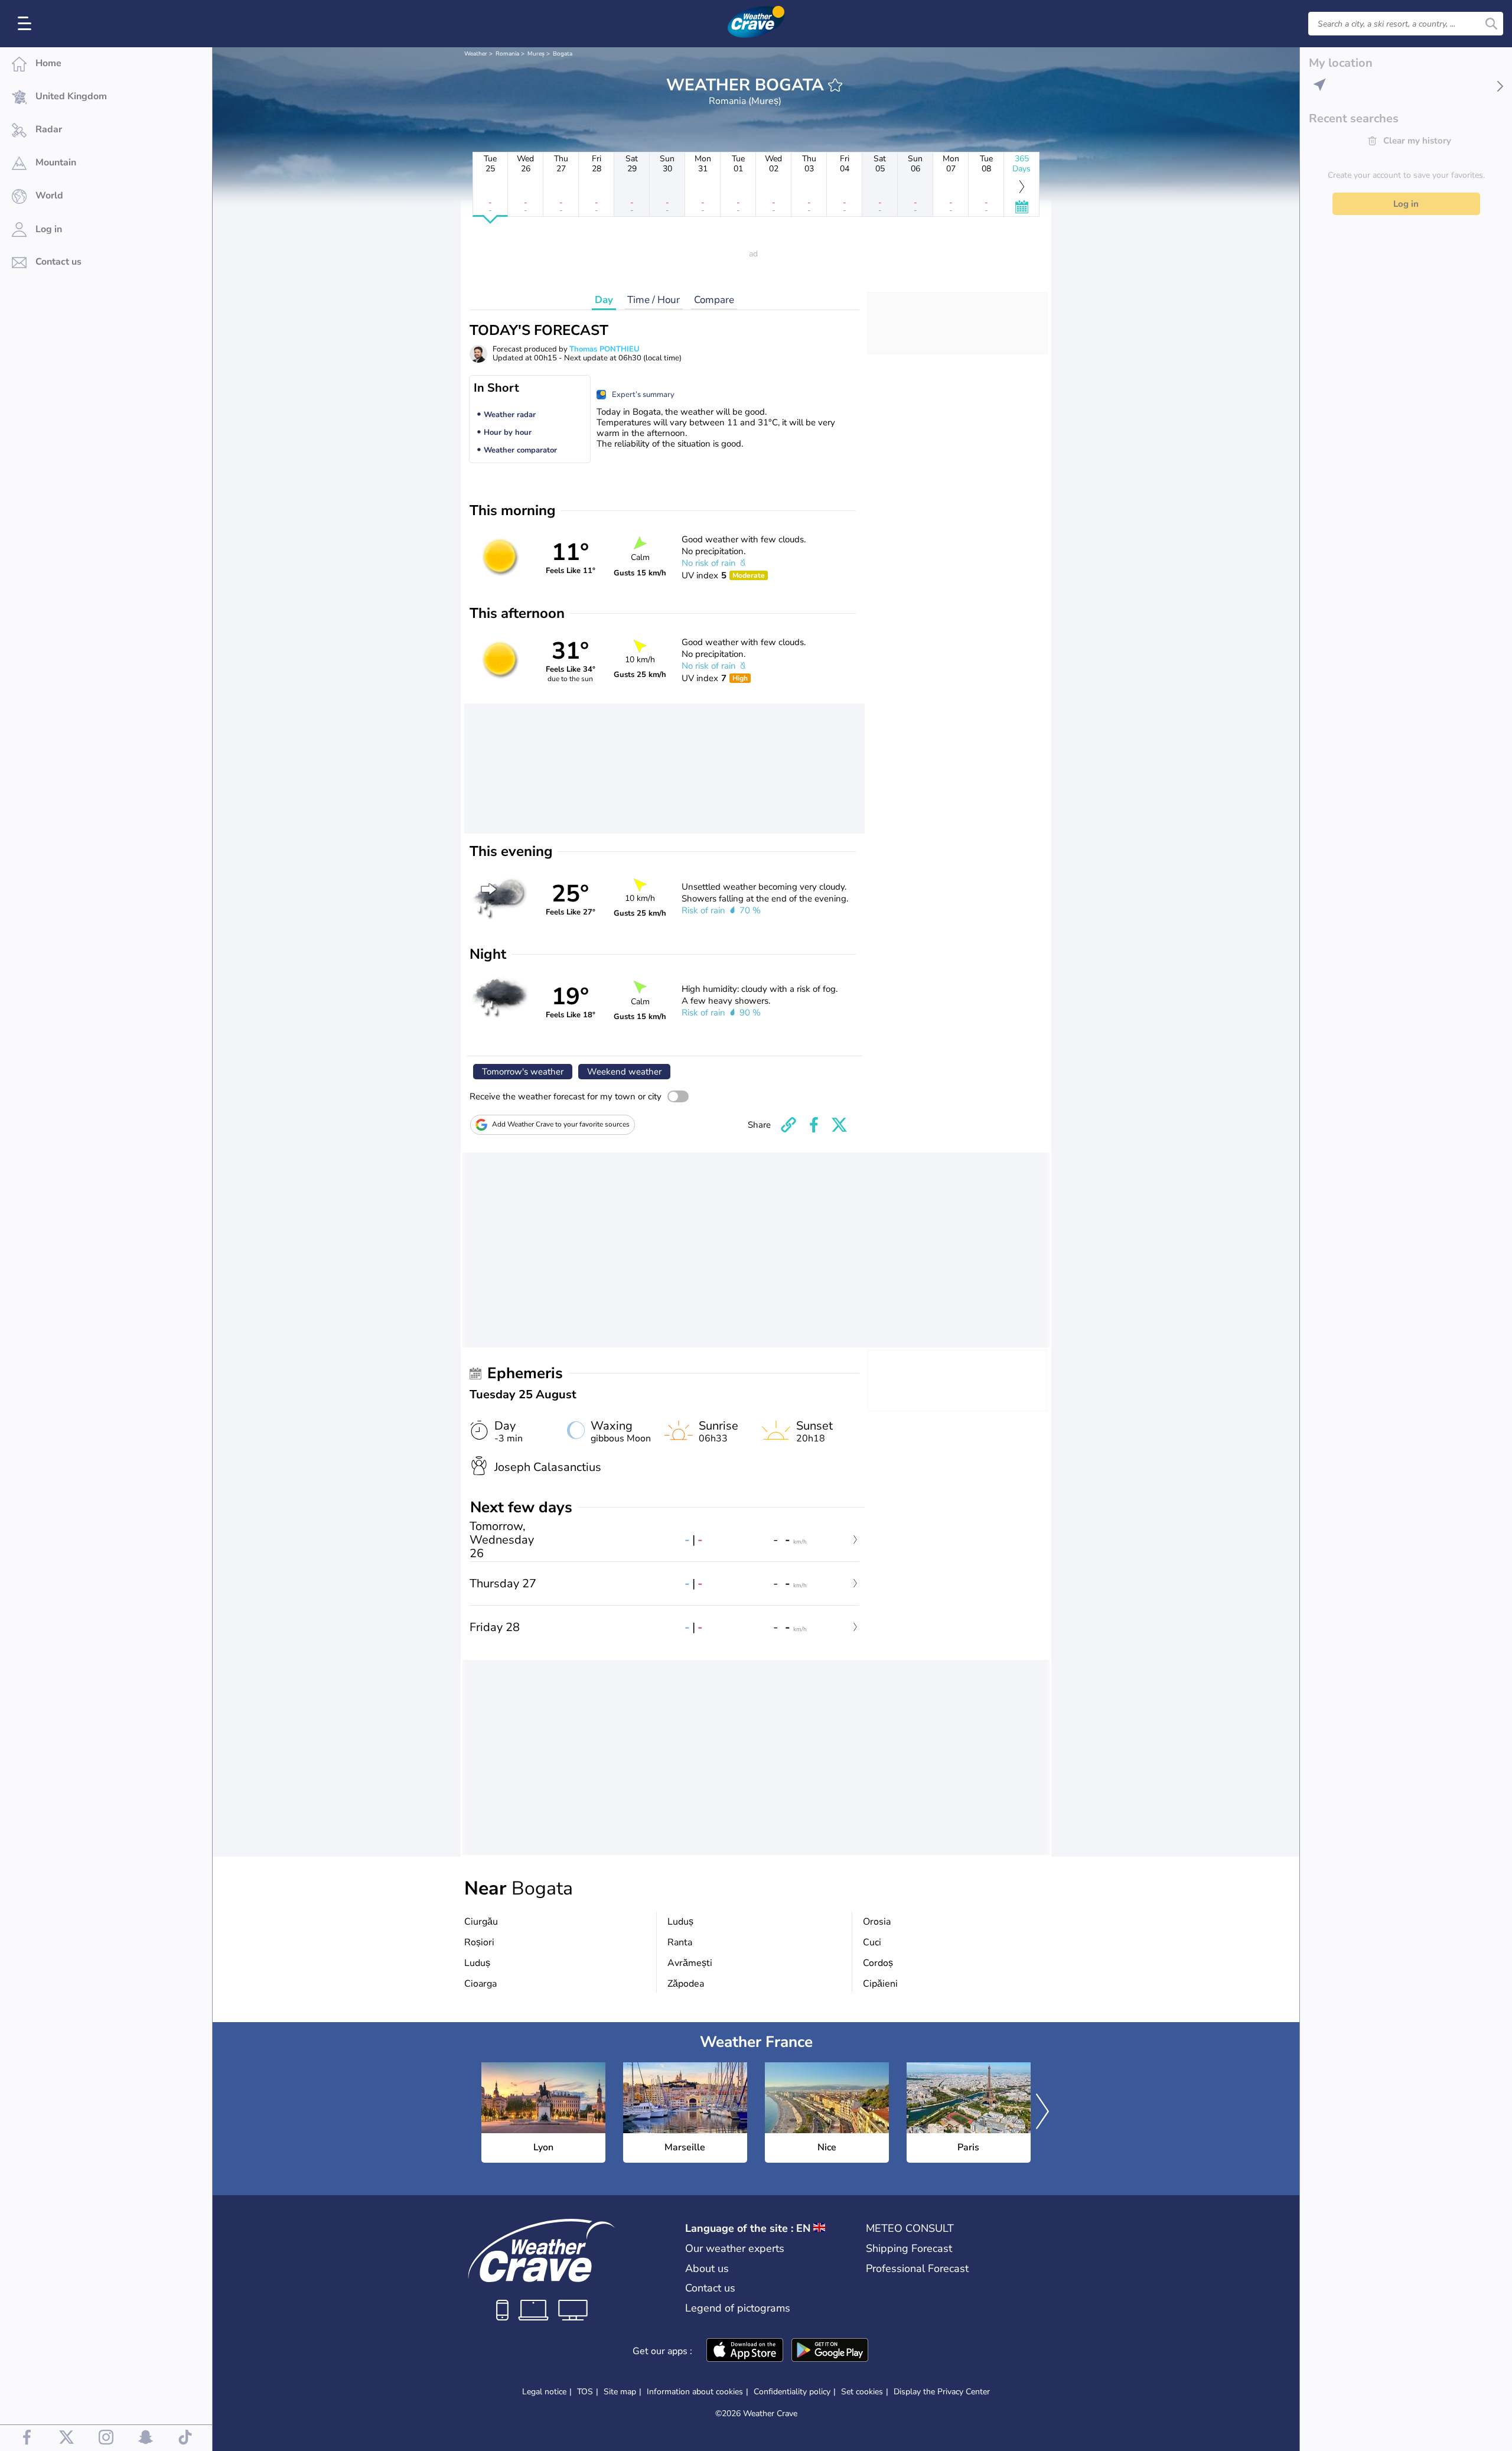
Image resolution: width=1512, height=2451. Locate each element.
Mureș (536, 54)
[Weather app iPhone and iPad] (745, 2351)
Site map (620, 2392)
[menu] (27, 24)
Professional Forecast (917, 2268)
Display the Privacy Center (942, 2392)
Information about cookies (695, 2392)
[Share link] (788, 1125)
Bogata (563, 54)
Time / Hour (654, 300)
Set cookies (862, 2392)
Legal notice (544, 2392)
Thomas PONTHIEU (605, 349)
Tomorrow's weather (523, 1072)
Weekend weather (624, 1072)
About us (707, 2268)
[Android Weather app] (830, 2351)
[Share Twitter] (839, 1125)
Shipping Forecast (909, 2248)
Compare (714, 300)
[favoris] (835, 85)
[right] (1042, 2113)
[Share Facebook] (814, 1125)
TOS (585, 2392)
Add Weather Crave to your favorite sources (561, 1124)
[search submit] (1491, 24)
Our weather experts (735, 2248)
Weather (476, 54)
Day (604, 300)
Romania (507, 54)
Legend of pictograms (738, 2308)
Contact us (710, 2288)
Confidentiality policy (792, 2392)
